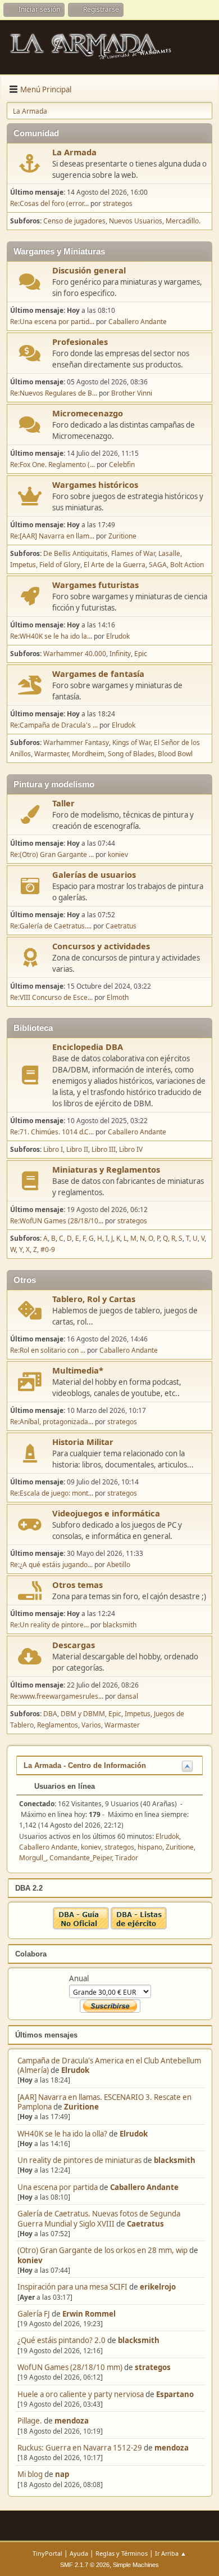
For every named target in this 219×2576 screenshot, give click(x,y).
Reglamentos (58, 1725)
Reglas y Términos (122, 2553)
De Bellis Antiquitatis (76, 553)
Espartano (175, 2394)
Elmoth (118, 997)
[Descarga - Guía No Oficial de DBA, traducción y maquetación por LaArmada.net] (81, 1927)
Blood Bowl (175, 754)
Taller (63, 803)
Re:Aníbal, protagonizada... (52, 1422)
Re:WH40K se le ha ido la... (51, 636)
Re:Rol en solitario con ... (48, 1350)
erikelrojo (158, 2287)
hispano (150, 1847)
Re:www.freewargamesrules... (57, 1696)
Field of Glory (60, 565)
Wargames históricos (95, 484)
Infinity (120, 654)
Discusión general (89, 270)
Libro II (77, 1149)
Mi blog (30, 2474)
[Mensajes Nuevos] (30, 163)
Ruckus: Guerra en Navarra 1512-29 (80, 2448)
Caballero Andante (144, 2187)
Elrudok (75, 2070)
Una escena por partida (58, 2187)
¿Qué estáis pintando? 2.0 (61, 2340)
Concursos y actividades (101, 946)
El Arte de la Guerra (115, 565)
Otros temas (77, 1585)
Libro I (53, 1149)
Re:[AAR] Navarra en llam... (52, 536)
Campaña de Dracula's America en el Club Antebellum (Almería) (109, 2065)
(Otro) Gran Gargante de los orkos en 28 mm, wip (102, 2250)
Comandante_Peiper (81, 1858)
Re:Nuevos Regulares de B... (54, 393)
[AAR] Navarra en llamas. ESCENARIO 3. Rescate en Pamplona (104, 2102)
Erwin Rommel (89, 2314)
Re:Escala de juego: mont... (52, 1493)
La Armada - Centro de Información (85, 1765)
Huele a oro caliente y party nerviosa (81, 2394)
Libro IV (131, 1149)
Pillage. (30, 2421)
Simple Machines (136, 2565)
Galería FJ (34, 2314)
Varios (91, 1725)
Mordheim (88, 754)
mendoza (72, 2421)
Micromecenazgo (88, 413)
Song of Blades (131, 754)
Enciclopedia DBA (88, 1047)
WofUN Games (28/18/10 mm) (70, 2367)
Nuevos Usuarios (136, 221)
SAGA (158, 565)
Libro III (104, 1149)
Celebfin (122, 465)
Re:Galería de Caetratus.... (51, 926)
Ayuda (79, 2553)
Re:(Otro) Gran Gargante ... (52, 854)
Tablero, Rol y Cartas (94, 1299)
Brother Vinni (132, 393)
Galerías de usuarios (94, 874)
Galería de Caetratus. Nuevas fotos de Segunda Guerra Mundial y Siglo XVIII (99, 2218)
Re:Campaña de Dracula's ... (54, 725)
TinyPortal (47, 2553)
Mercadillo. (183, 221)
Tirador (127, 1858)
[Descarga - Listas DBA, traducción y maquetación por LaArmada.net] (139, 1927)
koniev (30, 2260)
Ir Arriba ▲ (171, 2553)
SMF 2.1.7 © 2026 (85, 2565)
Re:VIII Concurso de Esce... (51, 997)
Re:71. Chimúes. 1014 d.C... (52, 1132)
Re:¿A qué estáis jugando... (51, 1565)
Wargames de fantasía (98, 674)
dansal (128, 1696)
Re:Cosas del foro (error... (49, 203)
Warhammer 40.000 (75, 654)
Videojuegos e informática (106, 1513)
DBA (50, 1714)
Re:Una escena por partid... (52, 322)
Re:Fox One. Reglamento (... (53, 465)
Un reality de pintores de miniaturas (79, 2160)
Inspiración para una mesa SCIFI (72, 2287)
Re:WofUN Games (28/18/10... (57, 1221)
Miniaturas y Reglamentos (106, 1169)
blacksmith (175, 2160)
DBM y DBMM (83, 1714)
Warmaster (51, 754)
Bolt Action (187, 565)
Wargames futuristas (95, 585)
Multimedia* (78, 1370)
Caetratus (145, 2224)
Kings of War (131, 742)
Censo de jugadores (74, 221)
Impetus (23, 565)
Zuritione (81, 2107)
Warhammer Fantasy (76, 742)
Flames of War (133, 553)
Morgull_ (33, 1858)
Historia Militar (83, 1442)
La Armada (74, 152)
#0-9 (48, 1249)
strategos (153, 2367)
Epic (141, 654)
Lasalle (169, 553)
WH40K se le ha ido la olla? (62, 2134)
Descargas (74, 1645)
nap (62, 2474)
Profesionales (80, 342)
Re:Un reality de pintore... (49, 1625)
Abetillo (118, 1565)
